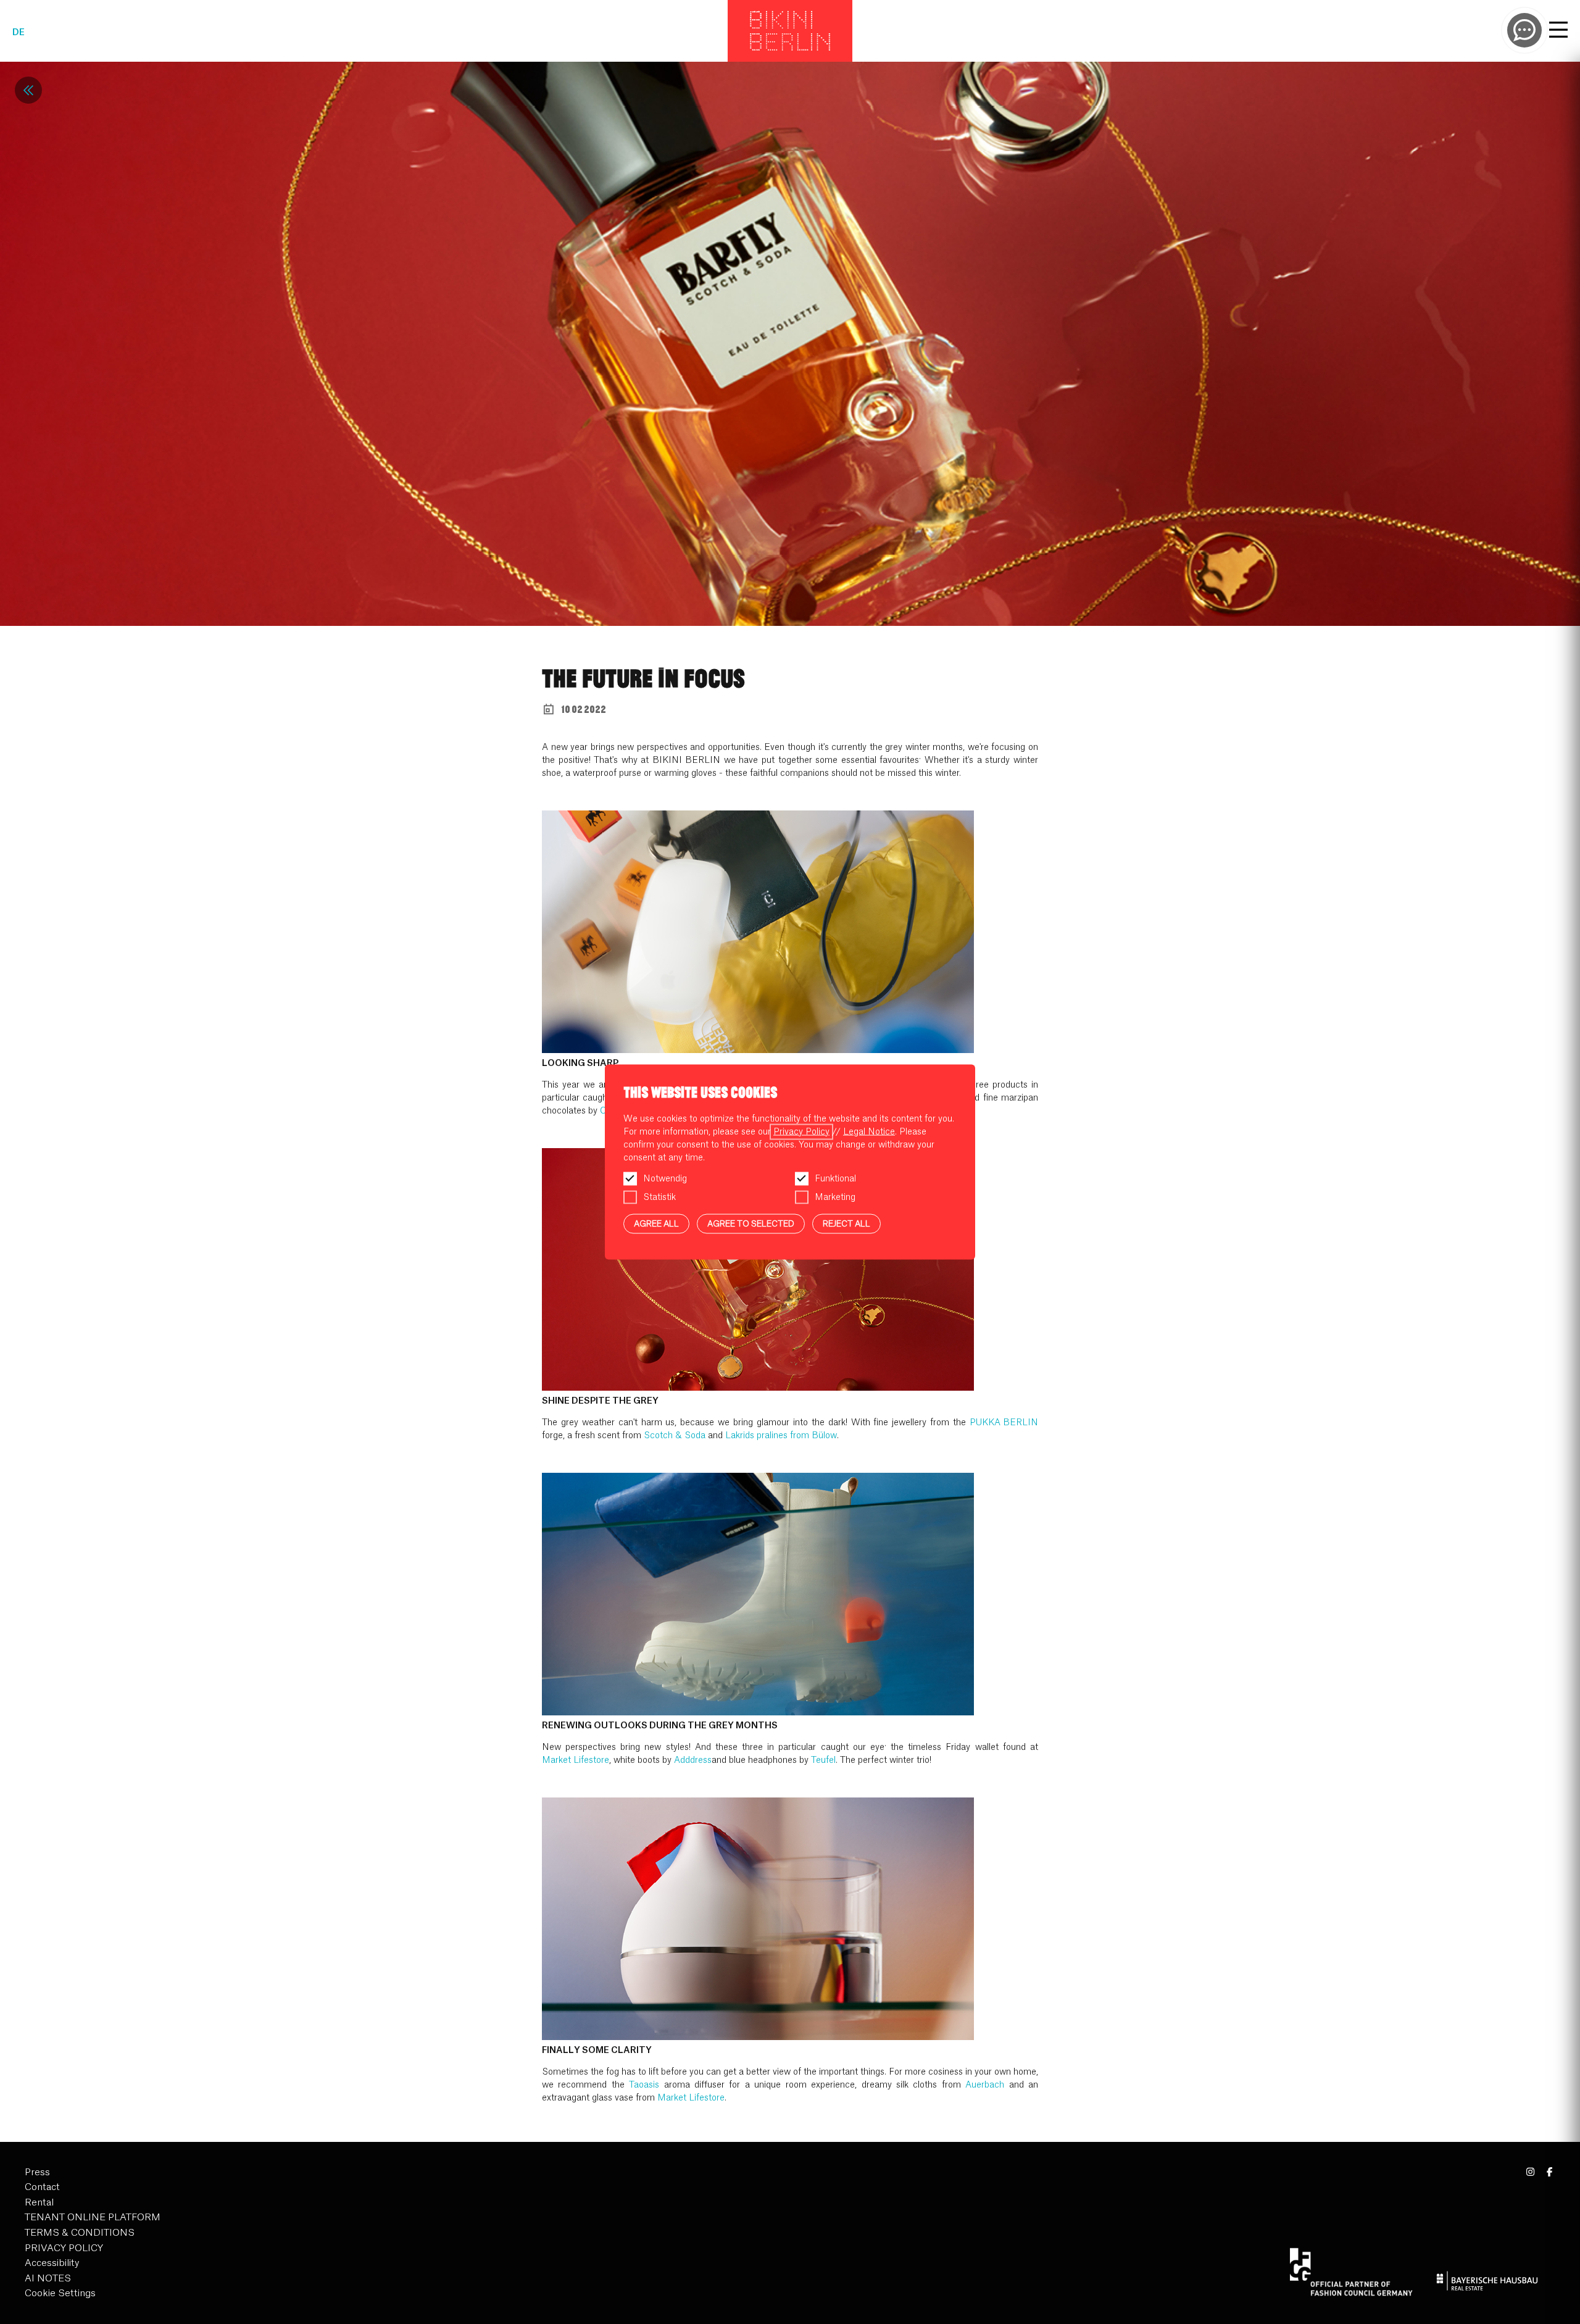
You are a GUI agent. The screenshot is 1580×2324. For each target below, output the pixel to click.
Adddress (693, 1760)
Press (37, 2172)
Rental (39, 2203)
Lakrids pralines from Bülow (781, 1436)
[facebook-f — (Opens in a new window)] (1549, 2172)
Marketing (835, 1197)
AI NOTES (48, 2279)
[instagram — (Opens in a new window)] (1531, 2172)
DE (19, 33)
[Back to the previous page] (28, 90)
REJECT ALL (846, 1223)
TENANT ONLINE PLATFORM (93, 2218)
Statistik (659, 1197)
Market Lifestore (576, 1760)
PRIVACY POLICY (64, 2248)
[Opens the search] (1524, 30)
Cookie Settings (60, 2293)
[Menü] (1558, 31)
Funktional (835, 1178)
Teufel (823, 1760)
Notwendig (665, 1178)
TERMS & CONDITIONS (80, 2233)
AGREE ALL (656, 1223)
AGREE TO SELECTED (751, 1223)
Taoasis (644, 2085)
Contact (42, 2187)
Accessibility (52, 2263)
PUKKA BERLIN (1004, 1423)
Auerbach (985, 2085)
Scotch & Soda (675, 1436)
